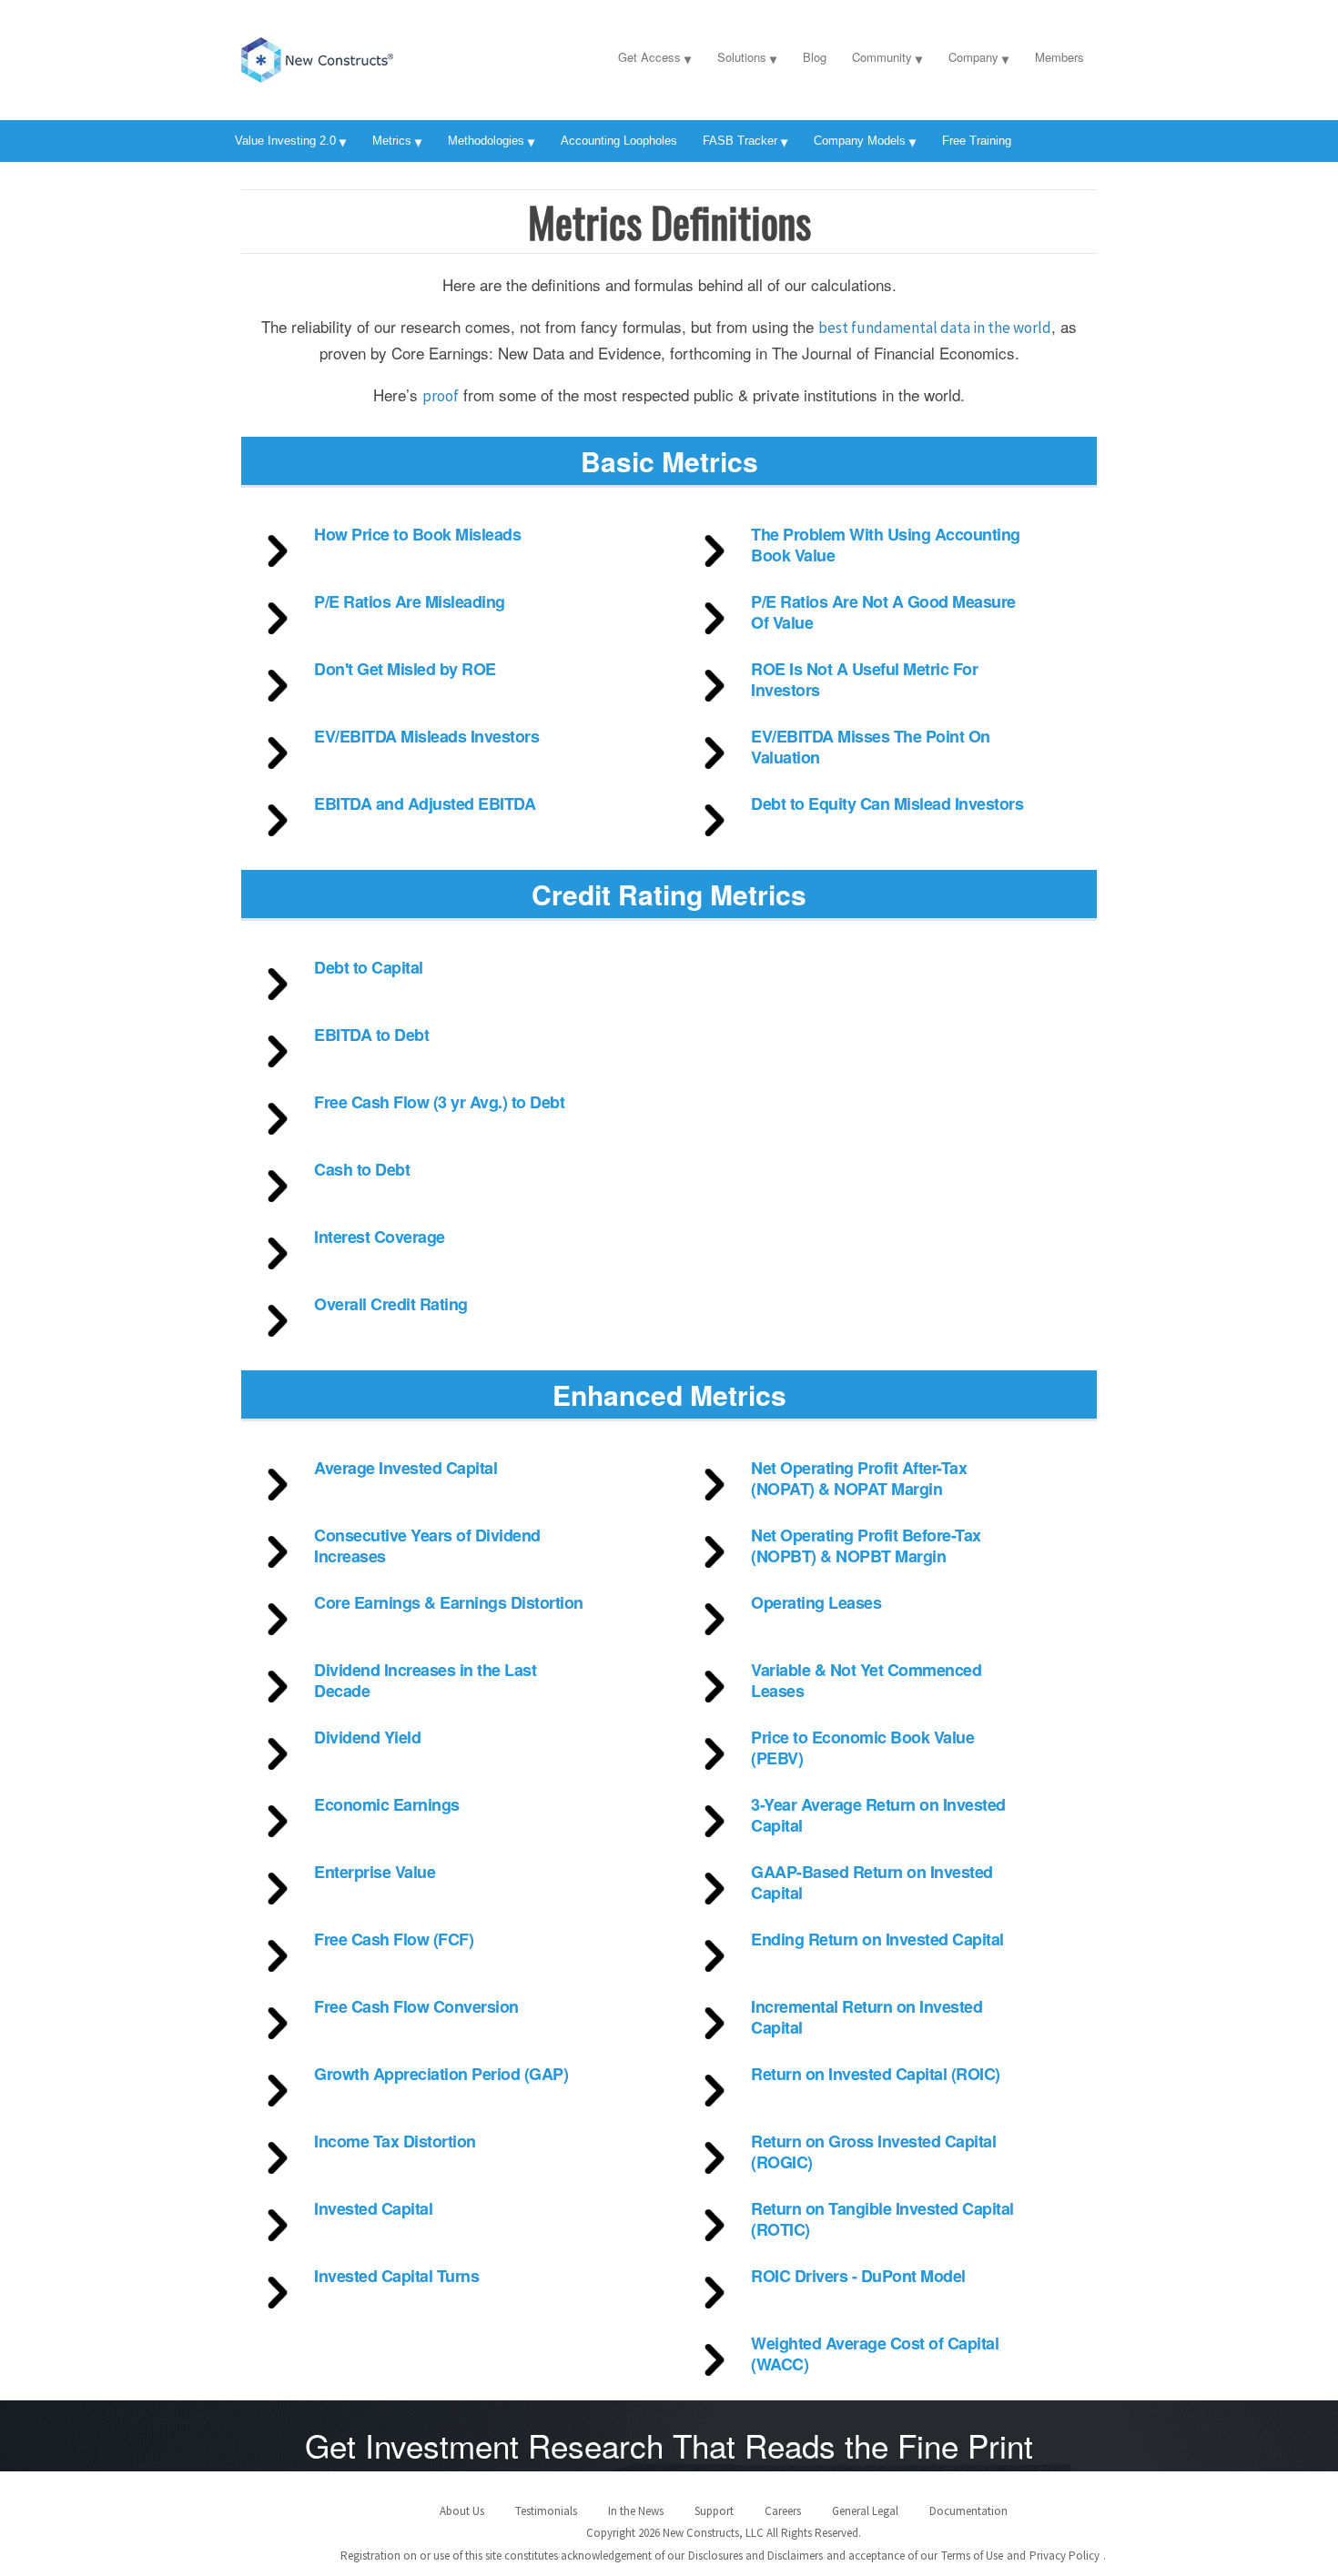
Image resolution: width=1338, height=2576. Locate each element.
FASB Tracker (740, 141)
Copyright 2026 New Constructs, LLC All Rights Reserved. (724, 2533)
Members (1059, 57)
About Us (462, 2511)
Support (714, 2511)
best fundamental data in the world (935, 328)
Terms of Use (972, 2556)
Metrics (392, 141)
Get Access (649, 57)
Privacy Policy (1064, 2556)
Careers (783, 2511)
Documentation (968, 2511)
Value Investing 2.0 (285, 141)
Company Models (860, 141)
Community (882, 57)
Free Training (977, 141)
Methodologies (486, 141)
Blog (815, 57)
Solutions (742, 57)
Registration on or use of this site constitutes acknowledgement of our (512, 2556)
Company (973, 57)
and (1016, 2556)
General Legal (865, 2511)
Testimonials (546, 2511)
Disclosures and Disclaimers (755, 2556)
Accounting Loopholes (619, 141)
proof (441, 396)
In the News (636, 2511)
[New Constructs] (355, 56)
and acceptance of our (882, 2556)
